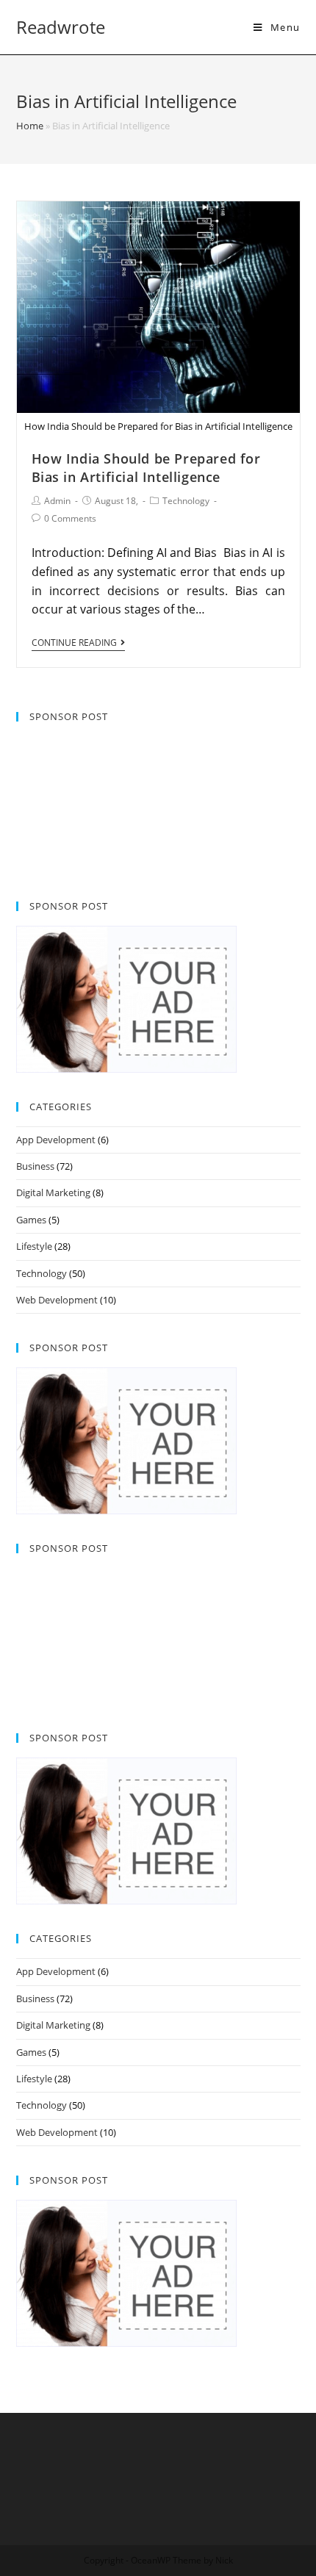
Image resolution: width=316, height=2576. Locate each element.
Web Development (57, 1300)
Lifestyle (34, 1246)
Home (30, 126)
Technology (186, 501)
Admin (57, 501)
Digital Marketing (53, 1192)
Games (31, 1220)
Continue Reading (74, 643)
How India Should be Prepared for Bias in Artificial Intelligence (146, 468)
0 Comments (70, 518)
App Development (56, 1140)
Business (35, 1166)
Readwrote (61, 27)
